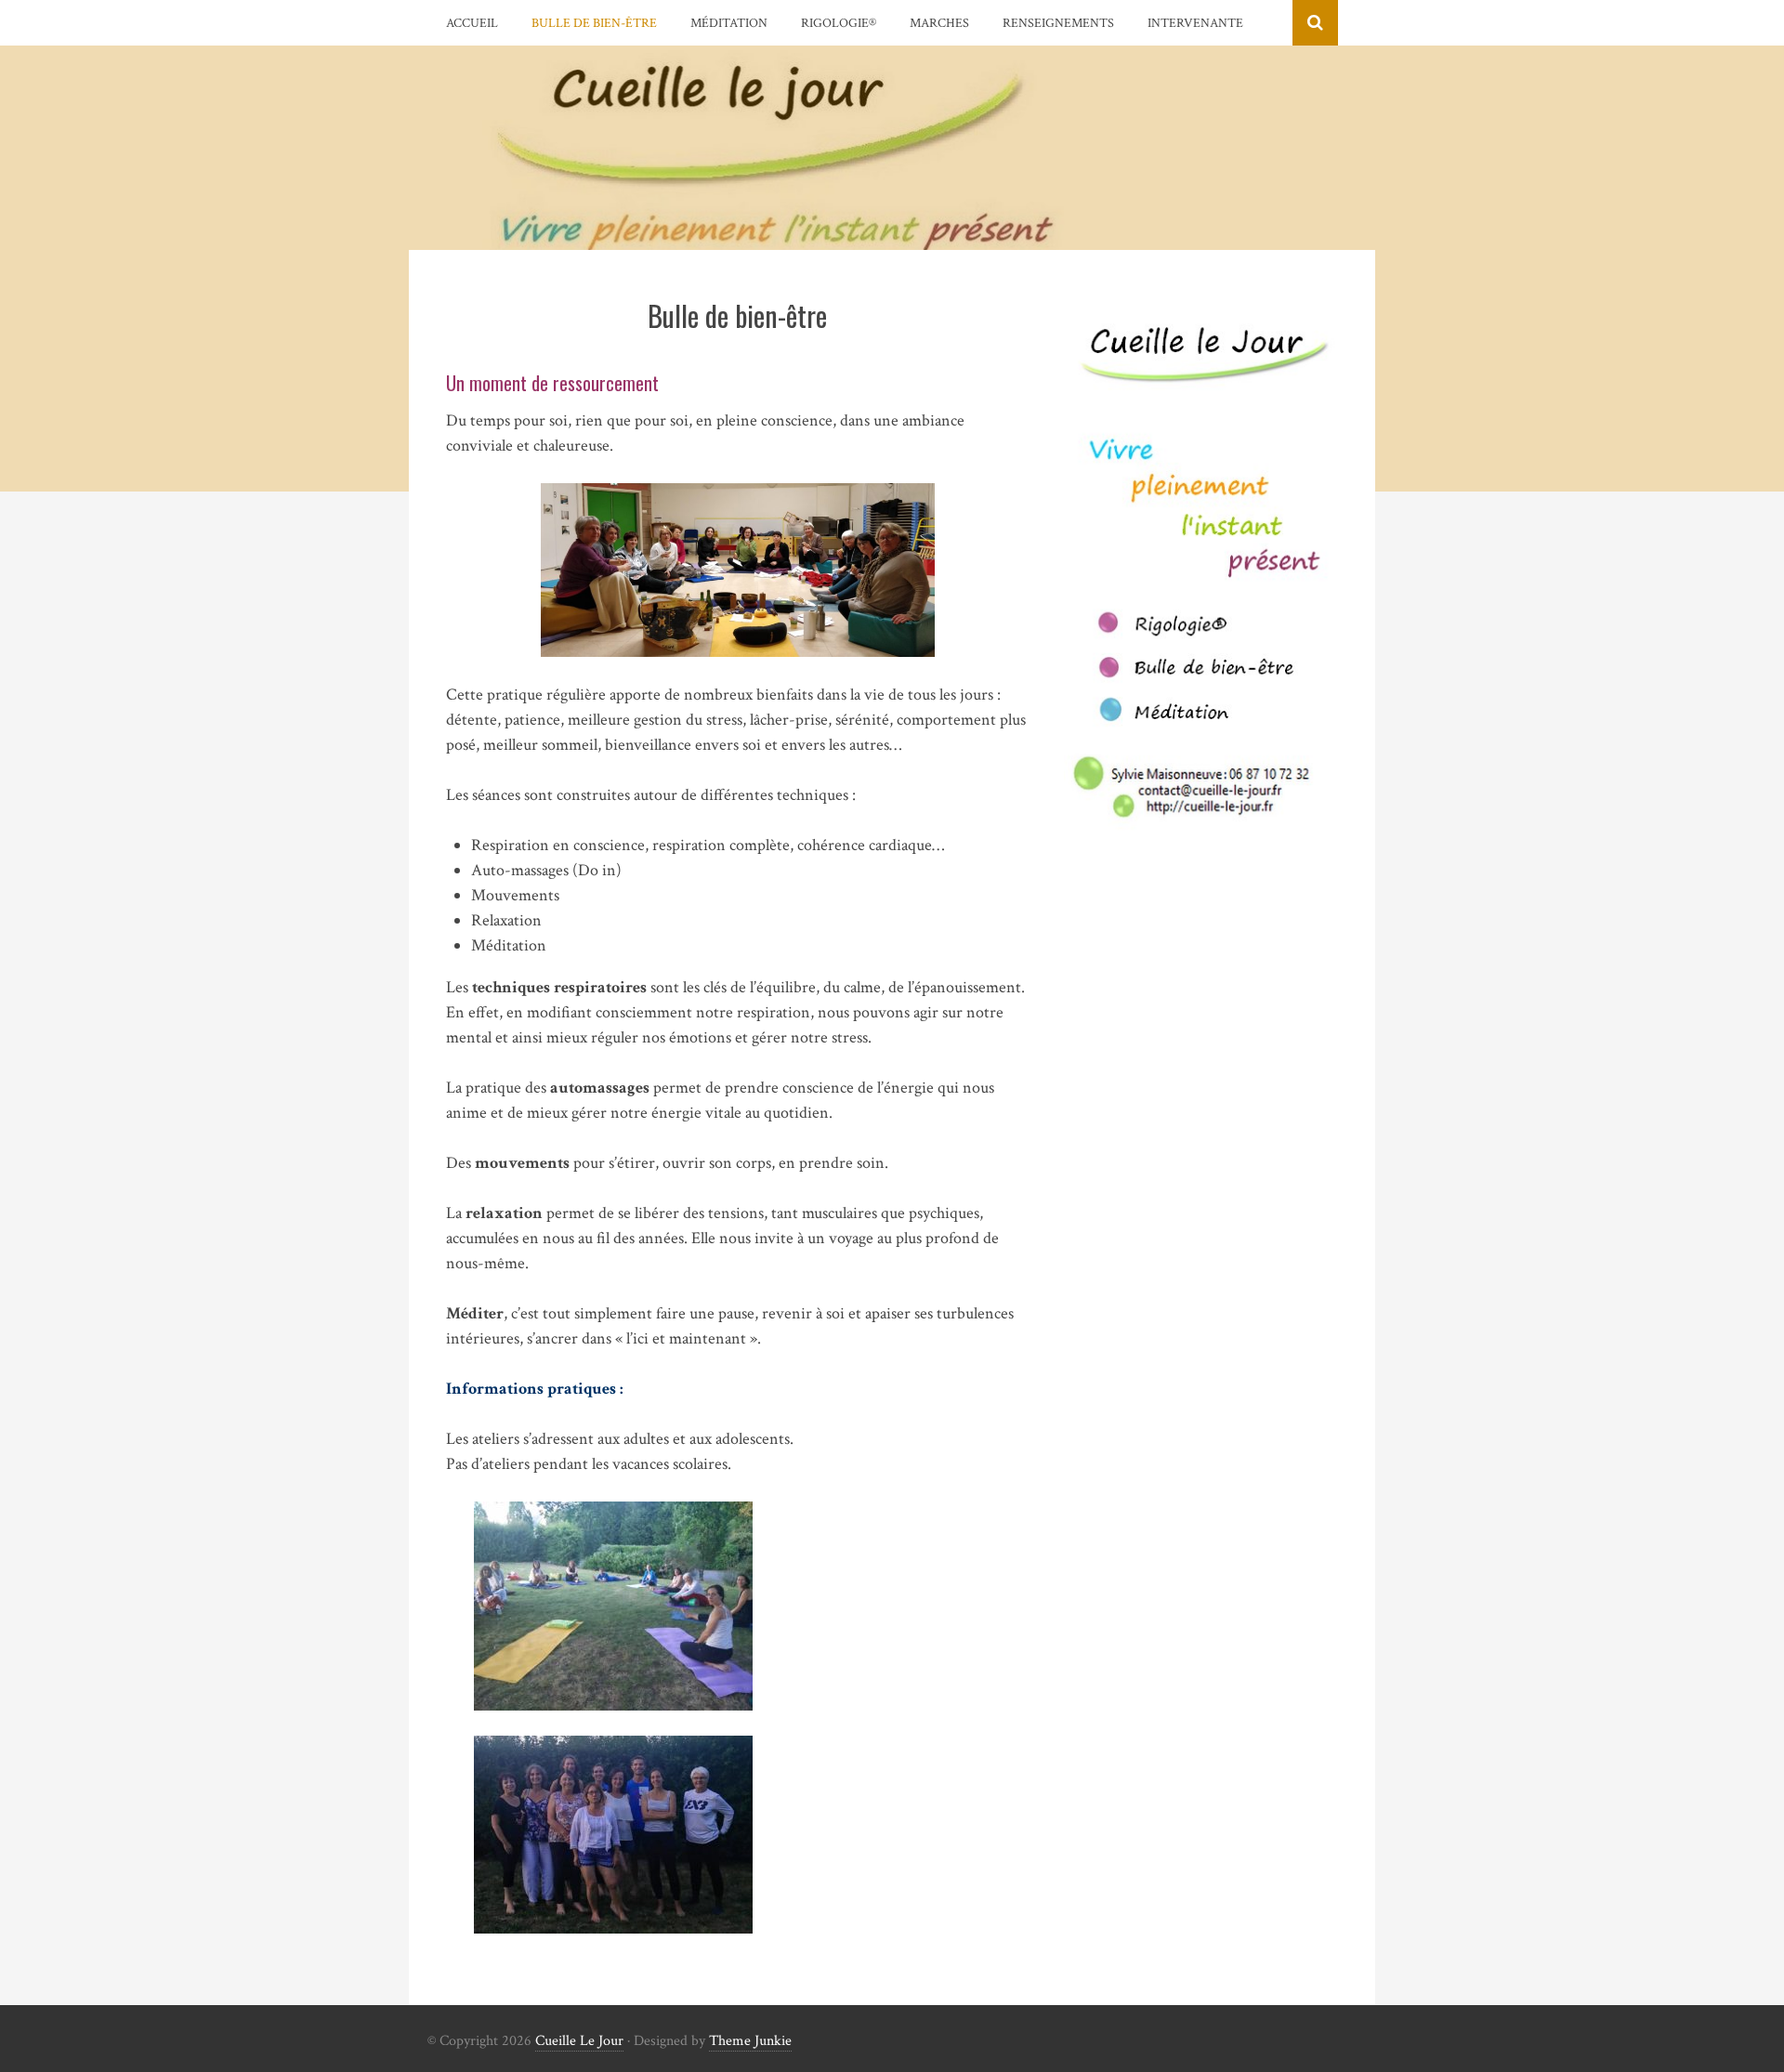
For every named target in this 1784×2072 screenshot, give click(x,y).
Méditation (729, 23)
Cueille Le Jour (579, 2041)
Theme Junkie (750, 2041)
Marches (939, 23)
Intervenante (1195, 23)
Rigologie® (839, 23)
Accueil (472, 23)
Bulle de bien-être (594, 23)
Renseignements (1058, 23)
